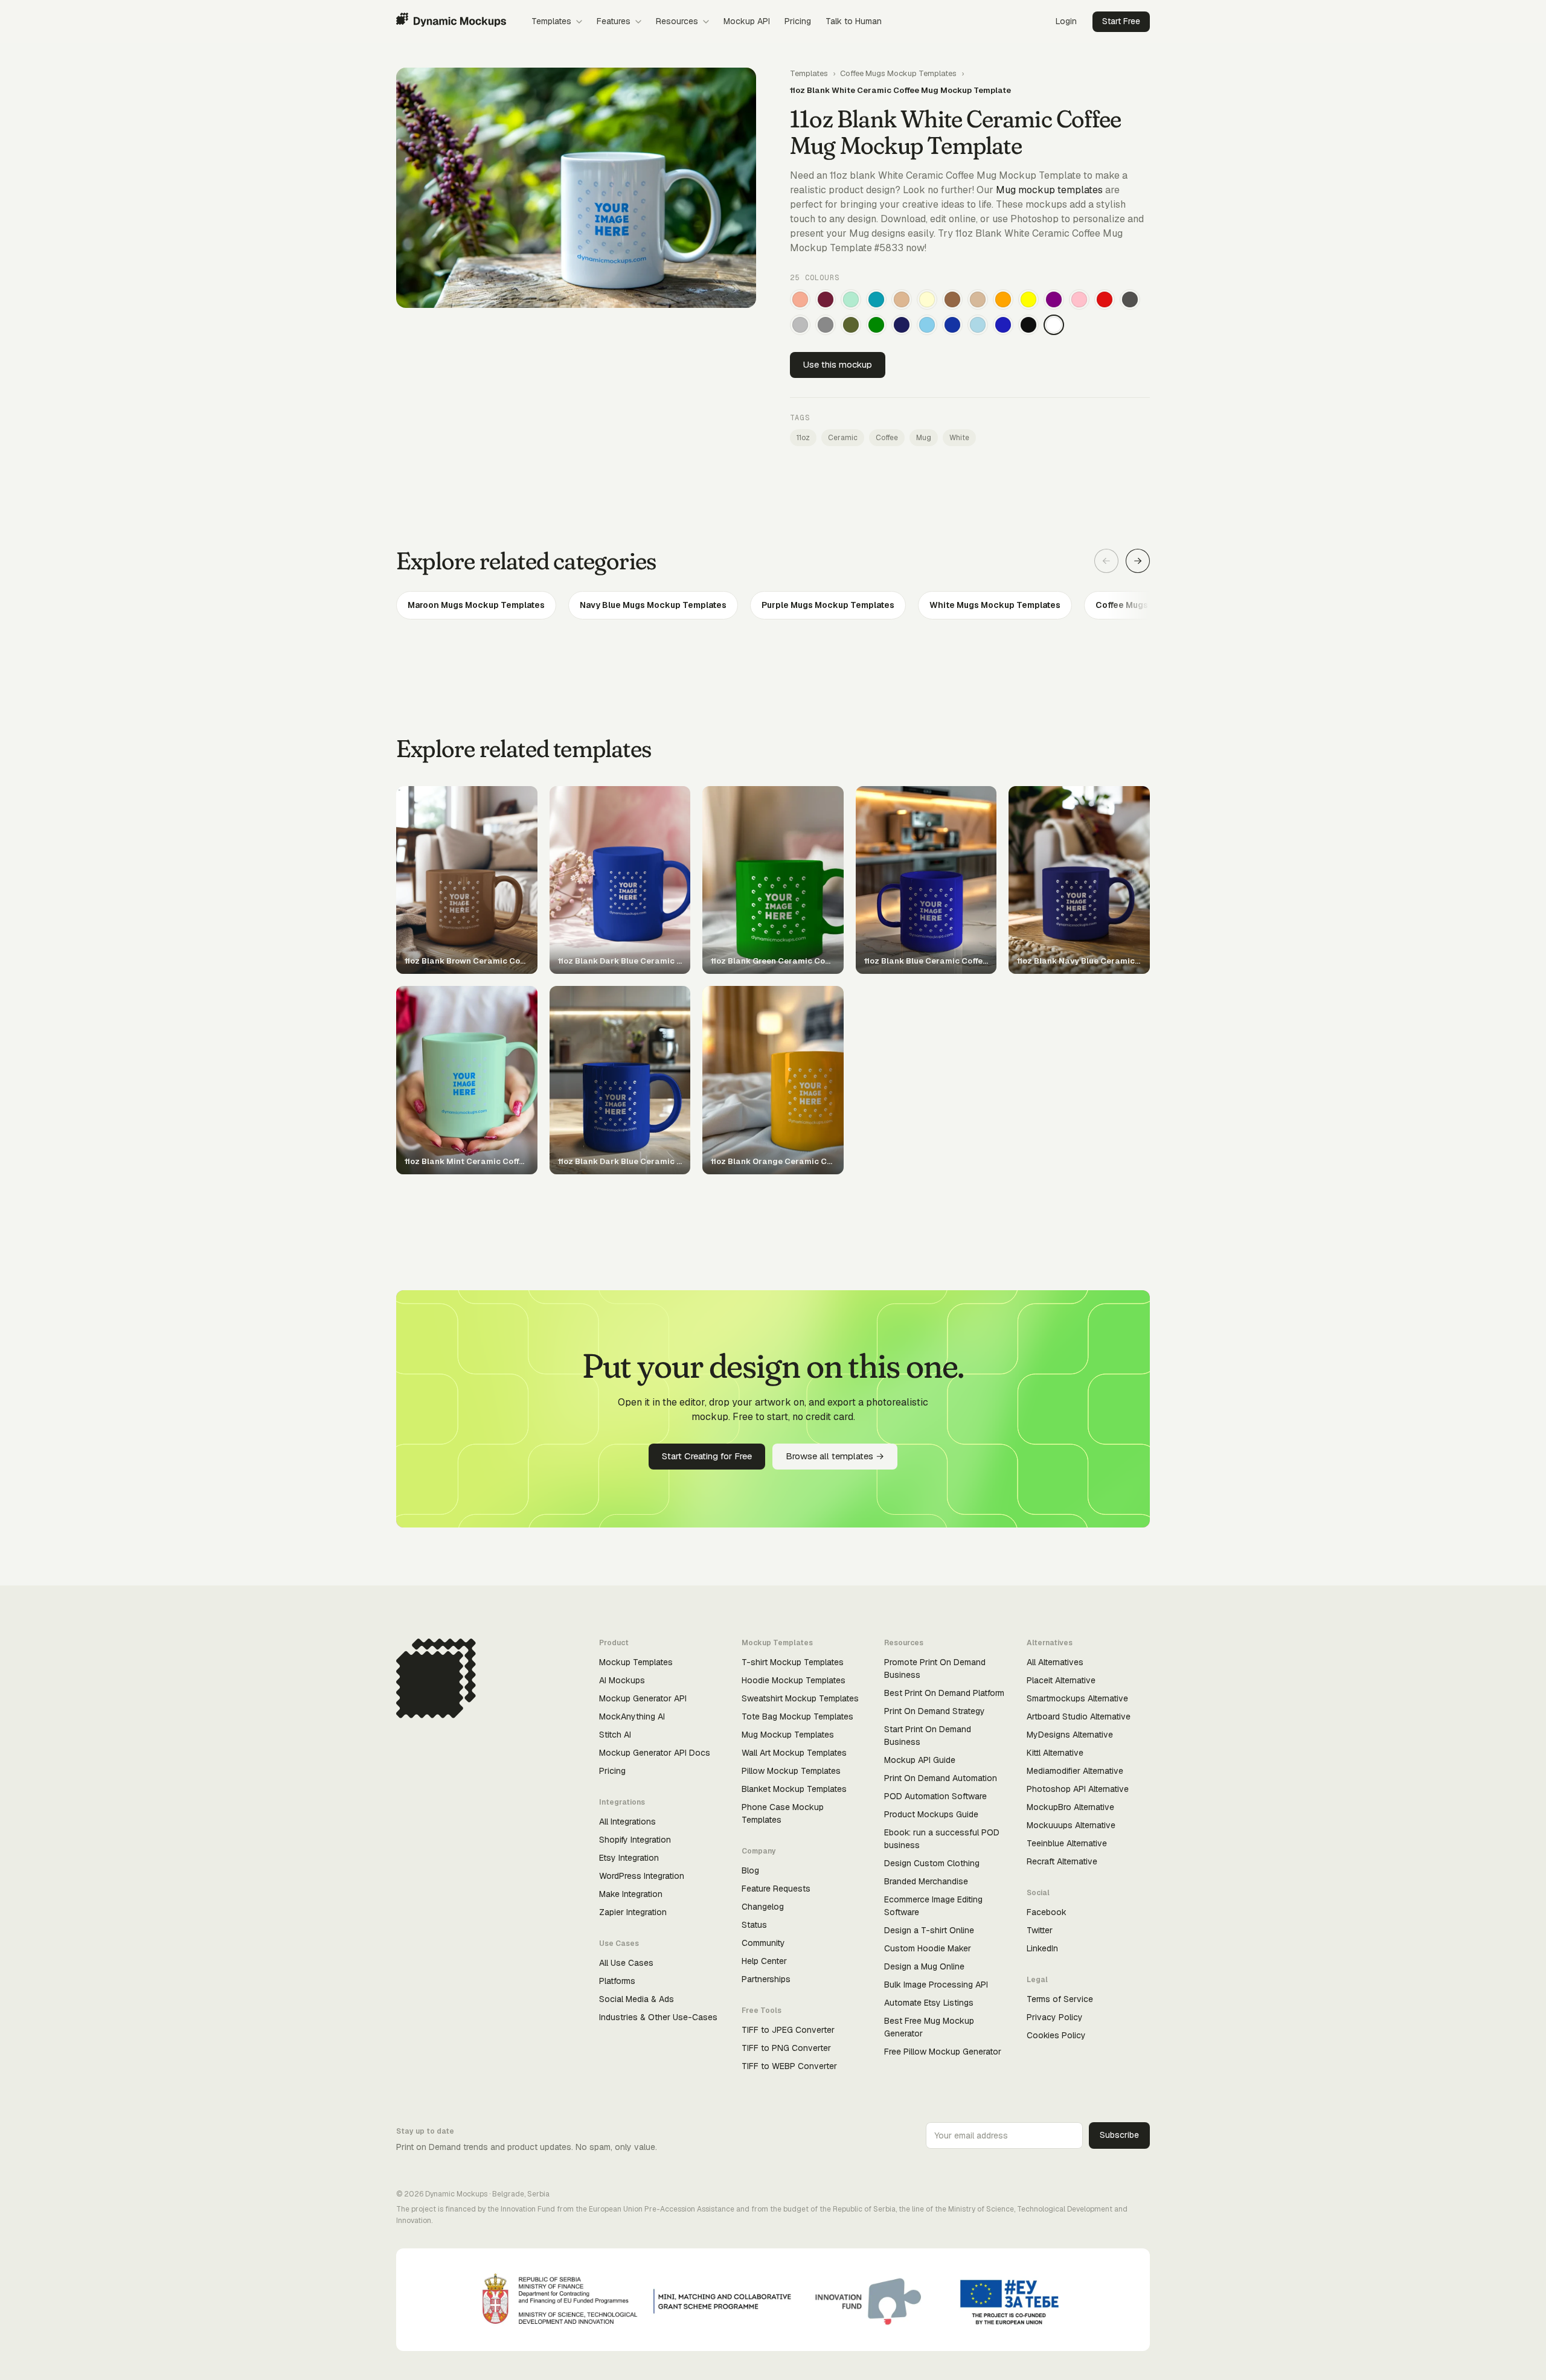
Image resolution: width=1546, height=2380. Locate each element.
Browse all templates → (835, 1456)
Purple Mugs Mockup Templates (828, 605)
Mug (924, 438)
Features (614, 21)
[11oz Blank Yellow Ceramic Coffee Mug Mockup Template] (1028, 299)
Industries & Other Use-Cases (658, 2017)
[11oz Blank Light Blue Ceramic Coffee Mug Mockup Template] (978, 325)
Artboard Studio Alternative (1079, 1716)
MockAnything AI (632, 1716)
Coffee (887, 438)
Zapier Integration (633, 1912)
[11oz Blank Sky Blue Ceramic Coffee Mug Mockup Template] (927, 325)
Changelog (763, 1907)
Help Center (764, 1961)
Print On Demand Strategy (935, 1711)
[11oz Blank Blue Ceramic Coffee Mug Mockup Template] (1003, 325)
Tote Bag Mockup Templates (797, 1716)
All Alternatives (1055, 1662)
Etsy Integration (629, 1858)
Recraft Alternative (1062, 1861)
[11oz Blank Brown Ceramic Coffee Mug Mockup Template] (952, 299)
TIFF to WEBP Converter (789, 2066)
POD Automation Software (935, 1796)
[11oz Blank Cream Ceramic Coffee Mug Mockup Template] (927, 299)
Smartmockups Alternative (1077, 1698)
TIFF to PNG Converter (786, 2048)
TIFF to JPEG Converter (788, 2030)
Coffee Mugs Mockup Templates (898, 73)
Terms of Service (1060, 1999)
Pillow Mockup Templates (791, 1771)
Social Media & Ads (637, 1999)
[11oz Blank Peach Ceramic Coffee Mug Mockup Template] (800, 299)
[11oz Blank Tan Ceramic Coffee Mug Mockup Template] (902, 299)
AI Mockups (622, 1680)
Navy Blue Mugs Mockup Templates (653, 605)
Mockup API (747, 21)
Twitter (1040, 1930)
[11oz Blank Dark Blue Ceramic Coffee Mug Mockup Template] (952, 325)
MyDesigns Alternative (1070, 1735)
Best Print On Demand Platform (944, 1693)
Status (754, 1925)
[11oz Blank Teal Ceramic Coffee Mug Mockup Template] (876, 299)
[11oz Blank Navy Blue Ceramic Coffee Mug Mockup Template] (902, 325)
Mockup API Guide (920, 1760)
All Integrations (627, 1822)
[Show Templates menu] (579, 22)
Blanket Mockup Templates (794, 1789)
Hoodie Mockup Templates (794, 1680)
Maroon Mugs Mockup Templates (476, 605)
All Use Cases (626, 1963)
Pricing (798, 21)
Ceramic (843, 438)
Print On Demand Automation (941, 1778)
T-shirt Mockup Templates (793, 1662)
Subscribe (1119, 2135)
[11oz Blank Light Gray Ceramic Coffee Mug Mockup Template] (800, 325)
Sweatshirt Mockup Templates (800, 1698)
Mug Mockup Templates (788, 1735)
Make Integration (631, 1894)
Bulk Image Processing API (936, 1985)
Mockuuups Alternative (1071, 1825)
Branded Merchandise (926, 1881)
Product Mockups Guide (931, 1814)
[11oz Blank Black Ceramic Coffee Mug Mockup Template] (1028, 325)
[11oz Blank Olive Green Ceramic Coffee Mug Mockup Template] (851, 325)
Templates (551, 21)
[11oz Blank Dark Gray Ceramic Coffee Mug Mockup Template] (1130, 299)
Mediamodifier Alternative (1075, 1771)
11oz (803, 438)
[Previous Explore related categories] (1106, 561)
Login (1066, 21)
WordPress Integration (642, 1876)
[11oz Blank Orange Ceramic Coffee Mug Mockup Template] (1003, 299)
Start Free (1121, 21)
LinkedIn (1042, 1948)
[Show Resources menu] (706, 22)
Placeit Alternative (1061, 1680)
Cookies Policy (1056, 2035)
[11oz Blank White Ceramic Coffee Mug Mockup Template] (1054, 325)
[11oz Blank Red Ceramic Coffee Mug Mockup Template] (1105, 299)
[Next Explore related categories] (1138, 561)
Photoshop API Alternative (1078, 1789)
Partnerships (766, 1979)
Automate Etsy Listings (929, 2003)
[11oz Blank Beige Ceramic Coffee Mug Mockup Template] (978, 299)
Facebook (1047, 1912)
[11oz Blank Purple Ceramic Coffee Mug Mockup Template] (1054, 299)
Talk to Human (854, 21)
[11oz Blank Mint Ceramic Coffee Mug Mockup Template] (851, 299)
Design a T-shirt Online (929, 1930)
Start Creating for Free (707, 1456)
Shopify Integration (635, 1840)
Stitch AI (615, 1735)
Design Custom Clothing (932, 1863)
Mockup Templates (636, 1662)
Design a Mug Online (924, 1966)
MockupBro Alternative (1070, 1807)
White (959, 438)
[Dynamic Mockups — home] (451, 22)
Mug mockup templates (1049, 190)
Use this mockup (838, 364)
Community (763, 1943)
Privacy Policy (1055, 2017)
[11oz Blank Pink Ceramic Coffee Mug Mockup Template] (1079, 299)
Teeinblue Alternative (1067, 1843)
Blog (750, 1870)
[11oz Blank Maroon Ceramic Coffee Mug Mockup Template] (826, 299)
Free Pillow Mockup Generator (943, 2052)
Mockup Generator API (643, 1698)
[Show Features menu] (638, 22)
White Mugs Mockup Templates (995, 605)
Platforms (617, 1981)
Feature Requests (776, 1889)
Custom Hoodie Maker (928, 1948)
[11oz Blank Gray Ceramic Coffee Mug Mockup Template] (826, 325)
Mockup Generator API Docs (655, 1753)
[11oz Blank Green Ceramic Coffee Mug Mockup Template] (876, 325)
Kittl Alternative (1055, 1753)
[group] (773, 605)
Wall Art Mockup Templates (794, 1753)
